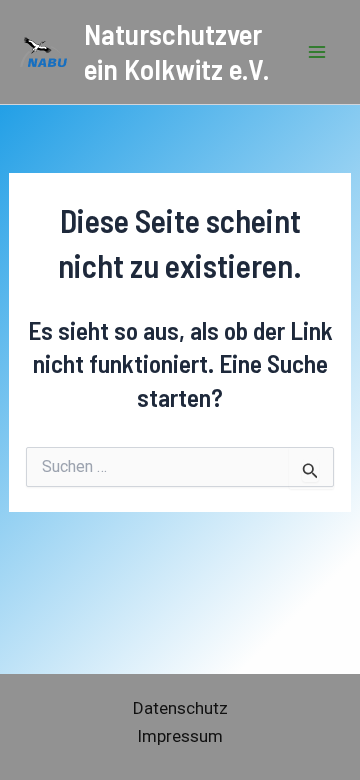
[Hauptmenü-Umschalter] (318, 52)
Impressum (180, 736)
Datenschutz (180, 708)
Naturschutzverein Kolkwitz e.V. (177, 51)
